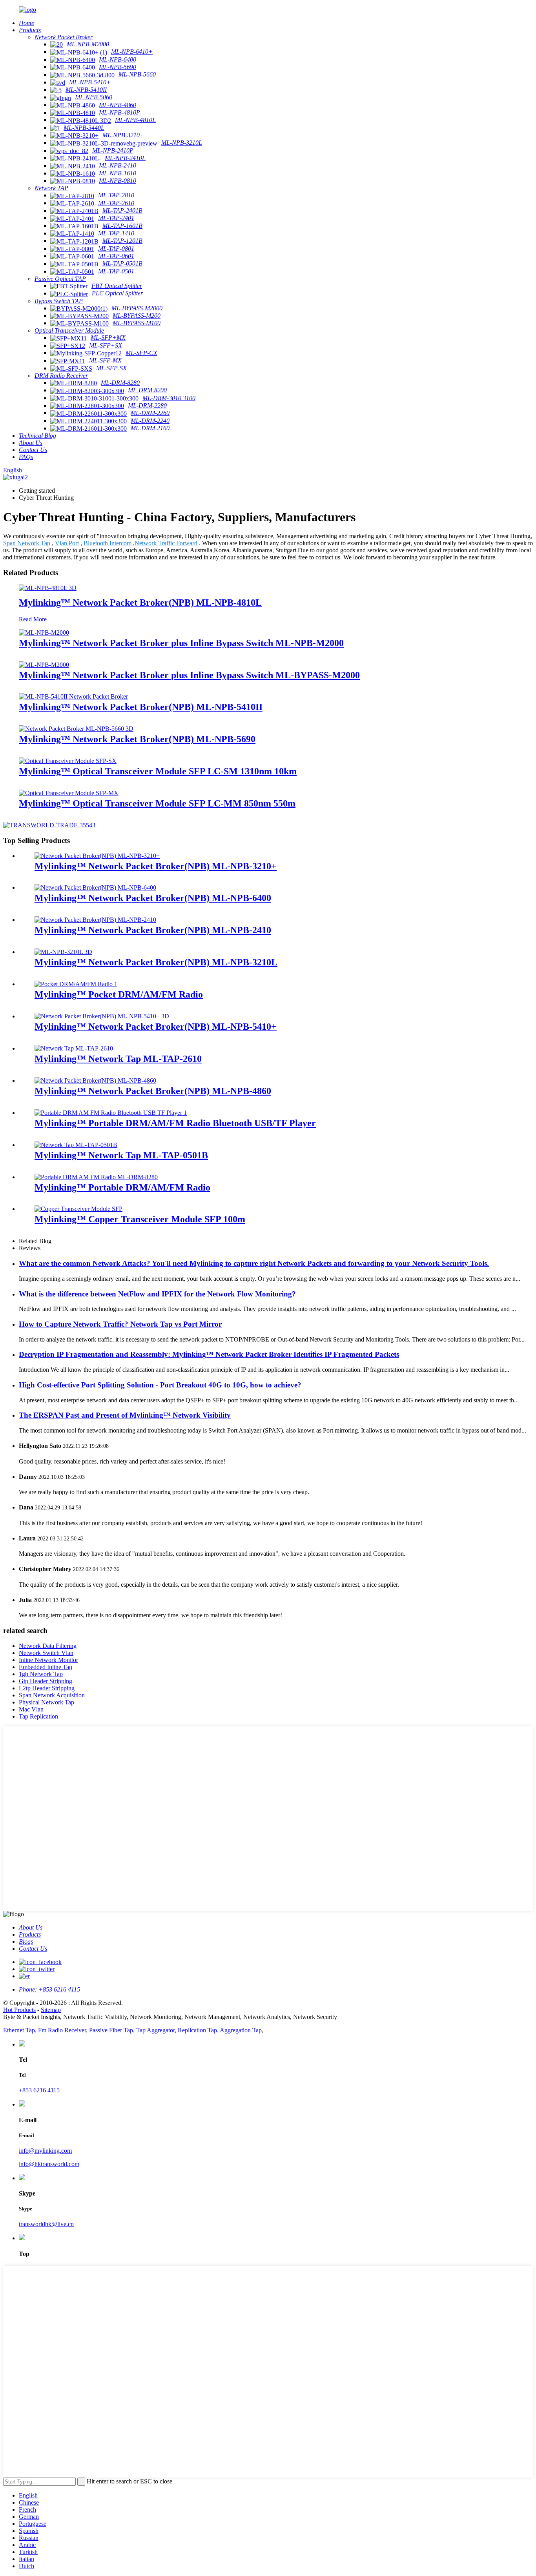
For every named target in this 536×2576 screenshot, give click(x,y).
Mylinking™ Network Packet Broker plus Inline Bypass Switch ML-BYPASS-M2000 (189, 675)
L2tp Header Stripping (47, 1688)
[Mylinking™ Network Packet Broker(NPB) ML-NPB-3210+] (97, 856)
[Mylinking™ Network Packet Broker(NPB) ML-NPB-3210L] (63, 952)
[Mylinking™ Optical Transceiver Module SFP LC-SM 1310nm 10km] (68, 761)
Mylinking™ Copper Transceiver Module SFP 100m (140, 1219)
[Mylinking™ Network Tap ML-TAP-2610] (74, 1048)
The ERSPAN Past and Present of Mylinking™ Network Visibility (125, 1415)
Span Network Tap (27, 543)
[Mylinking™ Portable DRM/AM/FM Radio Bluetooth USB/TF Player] (111, 1113)
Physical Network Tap (46, 1702)
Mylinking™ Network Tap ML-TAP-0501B (121, 1155)
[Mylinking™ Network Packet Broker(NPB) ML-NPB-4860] (95, 1080)
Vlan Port (67, 543)
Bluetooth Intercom (108, 543)
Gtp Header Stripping (46, 1681)
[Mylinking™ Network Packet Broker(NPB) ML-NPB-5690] (76, 729)
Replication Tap (197, 2030)
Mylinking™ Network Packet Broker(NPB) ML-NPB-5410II (141, 707)
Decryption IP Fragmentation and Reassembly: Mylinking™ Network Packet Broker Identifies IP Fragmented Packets (209, 1354)
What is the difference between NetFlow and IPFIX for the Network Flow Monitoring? (157, 1294)
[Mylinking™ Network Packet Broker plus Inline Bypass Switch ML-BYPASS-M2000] (44, 665)
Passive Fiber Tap (111, 2030)
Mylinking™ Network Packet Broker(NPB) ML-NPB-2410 (153, 930)
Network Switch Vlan (46, 1653)
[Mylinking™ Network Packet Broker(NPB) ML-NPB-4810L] (48, 588)
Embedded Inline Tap (46, 1667)
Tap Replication (38, 1716)
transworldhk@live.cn (46, 2224)
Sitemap (51, 2010)
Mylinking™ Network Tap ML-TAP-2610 (118, 1059)
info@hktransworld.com (49, 2164)
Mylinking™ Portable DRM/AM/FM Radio (122, 1187)
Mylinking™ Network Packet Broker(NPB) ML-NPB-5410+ (156, 1027)
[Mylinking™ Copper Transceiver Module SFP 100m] (78, 1209)
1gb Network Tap (41, 1674)
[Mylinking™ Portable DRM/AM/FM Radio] (96, 1177)
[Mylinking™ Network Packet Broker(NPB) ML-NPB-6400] (95, 887)
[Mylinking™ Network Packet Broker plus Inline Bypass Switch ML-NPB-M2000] (44, 633)
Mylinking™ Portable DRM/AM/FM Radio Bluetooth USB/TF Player (175, 1123)
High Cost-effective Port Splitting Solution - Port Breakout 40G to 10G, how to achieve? (160, 1385)
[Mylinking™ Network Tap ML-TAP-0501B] (76, 1145)
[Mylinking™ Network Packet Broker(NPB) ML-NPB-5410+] (102, 1016)
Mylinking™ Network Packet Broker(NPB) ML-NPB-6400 (153, 898)
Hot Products (19, 2010)
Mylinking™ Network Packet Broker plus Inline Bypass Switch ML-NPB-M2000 (181, 643)
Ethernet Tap (19, 2030)
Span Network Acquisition (52, 1695)
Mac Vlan (31, 1709)
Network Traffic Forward (166, 543)
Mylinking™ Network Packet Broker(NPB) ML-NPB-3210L (156, 962)
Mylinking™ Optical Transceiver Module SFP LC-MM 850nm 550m (157, 803)
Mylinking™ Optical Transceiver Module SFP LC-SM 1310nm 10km (158, 771)
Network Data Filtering (48, 1646)
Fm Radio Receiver (62, 2030)
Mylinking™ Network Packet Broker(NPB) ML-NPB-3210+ (156, 866)
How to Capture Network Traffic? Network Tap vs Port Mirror (120, 1324)
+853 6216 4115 (39, 2090)
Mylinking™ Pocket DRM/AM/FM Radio (119, 994)
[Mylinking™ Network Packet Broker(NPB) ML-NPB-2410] (95, 920)
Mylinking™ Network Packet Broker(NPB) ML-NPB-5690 (137, 739)
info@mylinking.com (45, 2151)
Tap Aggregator (155, 2030)
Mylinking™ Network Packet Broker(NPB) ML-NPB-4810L (140, 603)
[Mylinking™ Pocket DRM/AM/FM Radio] (76, 984)
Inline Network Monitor (48, 1660)
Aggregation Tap (241, 2030)
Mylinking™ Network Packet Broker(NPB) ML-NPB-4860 (153, 1091)
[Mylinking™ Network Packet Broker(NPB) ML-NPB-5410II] (73, 696)
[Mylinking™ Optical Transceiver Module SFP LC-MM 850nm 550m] (69, 793)
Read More (33, 619)
